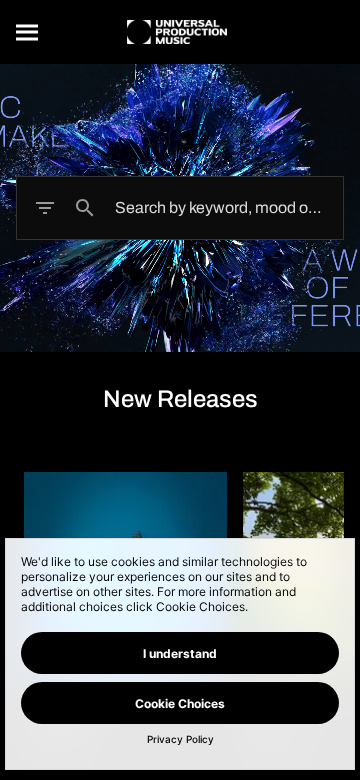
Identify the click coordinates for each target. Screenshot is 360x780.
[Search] (28, 32)
